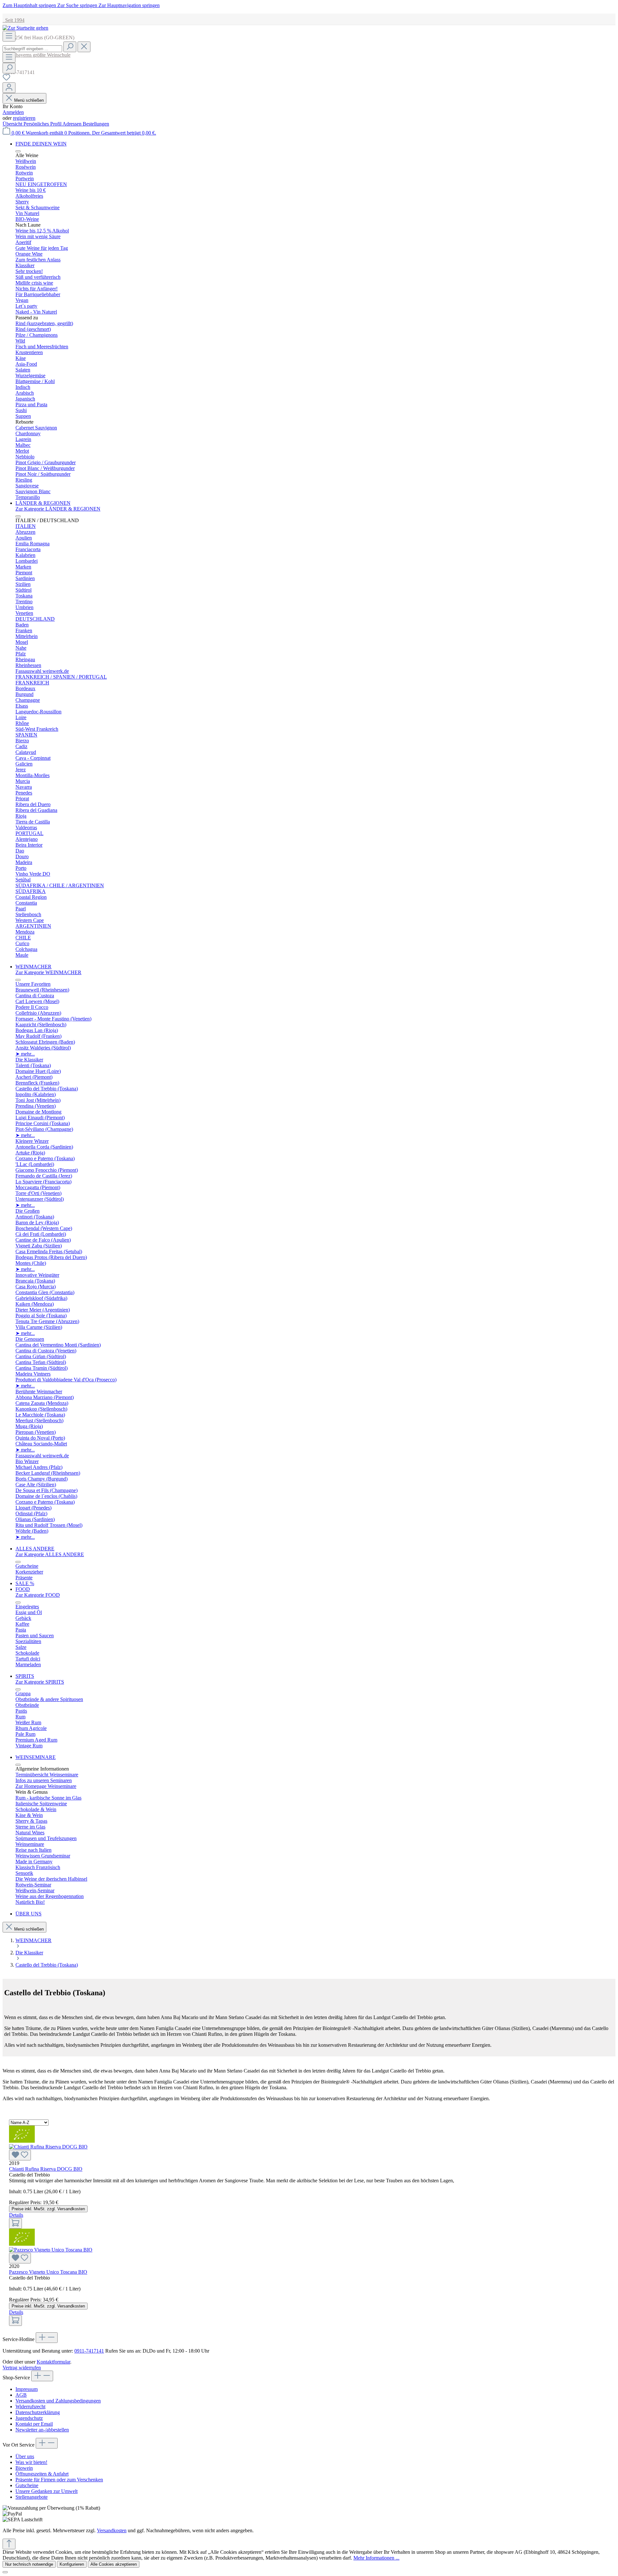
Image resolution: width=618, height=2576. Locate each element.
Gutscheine (27, 2485)
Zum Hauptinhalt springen (30, 5)
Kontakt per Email (34, 2424)
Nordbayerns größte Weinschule (37, 55)
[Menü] (9, 36)
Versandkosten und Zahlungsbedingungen (58, 2401)
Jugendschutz (29, 2418)
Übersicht (13, 124)
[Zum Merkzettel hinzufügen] (20, 2155)
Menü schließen (29, 100)
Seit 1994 (14, 20)
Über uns (25, 2456)
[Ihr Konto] (9, 88)
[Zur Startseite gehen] (25, 28)
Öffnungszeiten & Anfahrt (42, 2474)
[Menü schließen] (18, 151)
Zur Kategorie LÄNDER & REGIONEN (58, 509)
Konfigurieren (72, 2564)
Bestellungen (96, 124)
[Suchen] (70, 47)
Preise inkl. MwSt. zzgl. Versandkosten (48, 2209)
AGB (21, 2395)
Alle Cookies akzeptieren (114, 2564)
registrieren (24, 118)
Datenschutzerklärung (38, 2412)
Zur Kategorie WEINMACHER (48, 972)
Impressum (27, 2389)
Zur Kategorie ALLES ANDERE (50, 1554)
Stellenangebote (32, 2497)
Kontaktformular (53, 2362)
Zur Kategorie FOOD (38, 1595)
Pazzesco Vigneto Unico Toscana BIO (48, 2272)
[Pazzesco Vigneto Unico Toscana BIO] (309, 2255)
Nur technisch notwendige (29, 2564)
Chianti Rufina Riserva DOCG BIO (46, 2169)
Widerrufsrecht (30, 2407)
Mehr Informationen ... (376, 2558)
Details (16, 2215)
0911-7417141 (89, 2351)
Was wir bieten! (31, 2462)
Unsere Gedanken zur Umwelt (47, 2491)
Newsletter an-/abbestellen (42, 2430)
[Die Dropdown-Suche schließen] (84, 47)
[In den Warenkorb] (15, 2223)
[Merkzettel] (6, 79)
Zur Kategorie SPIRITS (40, 1682)
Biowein (24, 2468)
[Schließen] (5, 2572)
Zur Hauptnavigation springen (129, 5)
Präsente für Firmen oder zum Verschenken (59, 2480)
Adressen (73, 124)
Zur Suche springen (78, 5)
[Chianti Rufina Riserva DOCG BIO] (309, 2152)
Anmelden (13, 112)
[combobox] (32, 49)
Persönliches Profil (43, 124)
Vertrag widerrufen (22, 2368)
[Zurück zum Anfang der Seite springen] (9, 2544)
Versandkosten (112, 2530)
